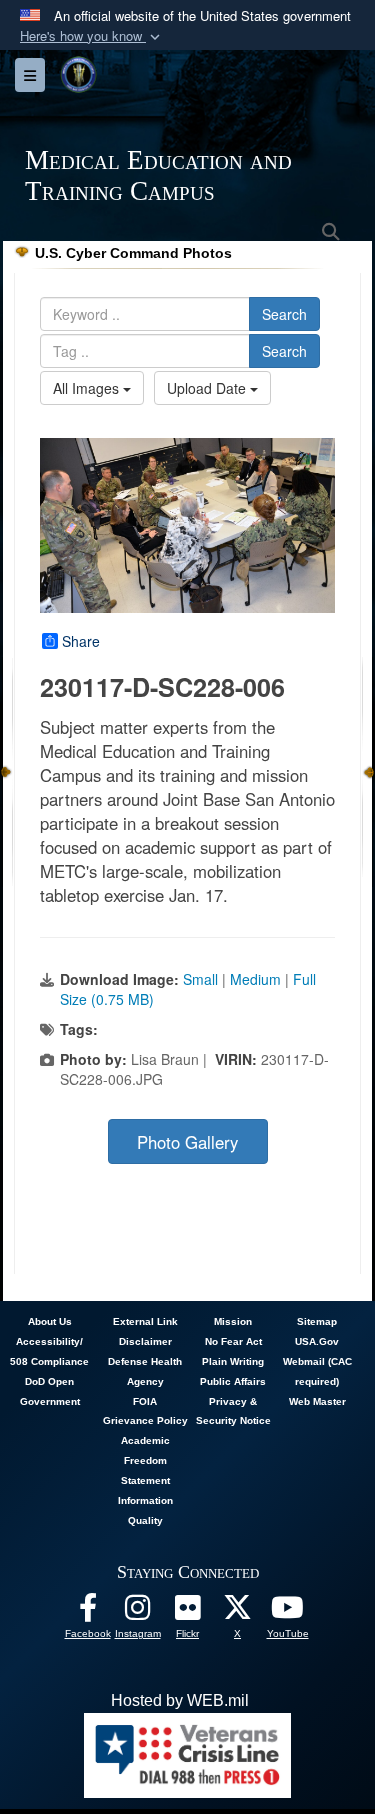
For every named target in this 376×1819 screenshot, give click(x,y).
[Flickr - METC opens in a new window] (188, 1612)
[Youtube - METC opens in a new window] (288, 1612)
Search (284, 314)
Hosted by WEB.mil (180, 1700)
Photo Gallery (187, 1142)
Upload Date (208, 388)
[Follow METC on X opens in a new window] (238, 1612)
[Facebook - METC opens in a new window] (88, 1612)
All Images (88, 388)
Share (81, 641)
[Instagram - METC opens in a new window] (138, 1612)
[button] (92, 36)
